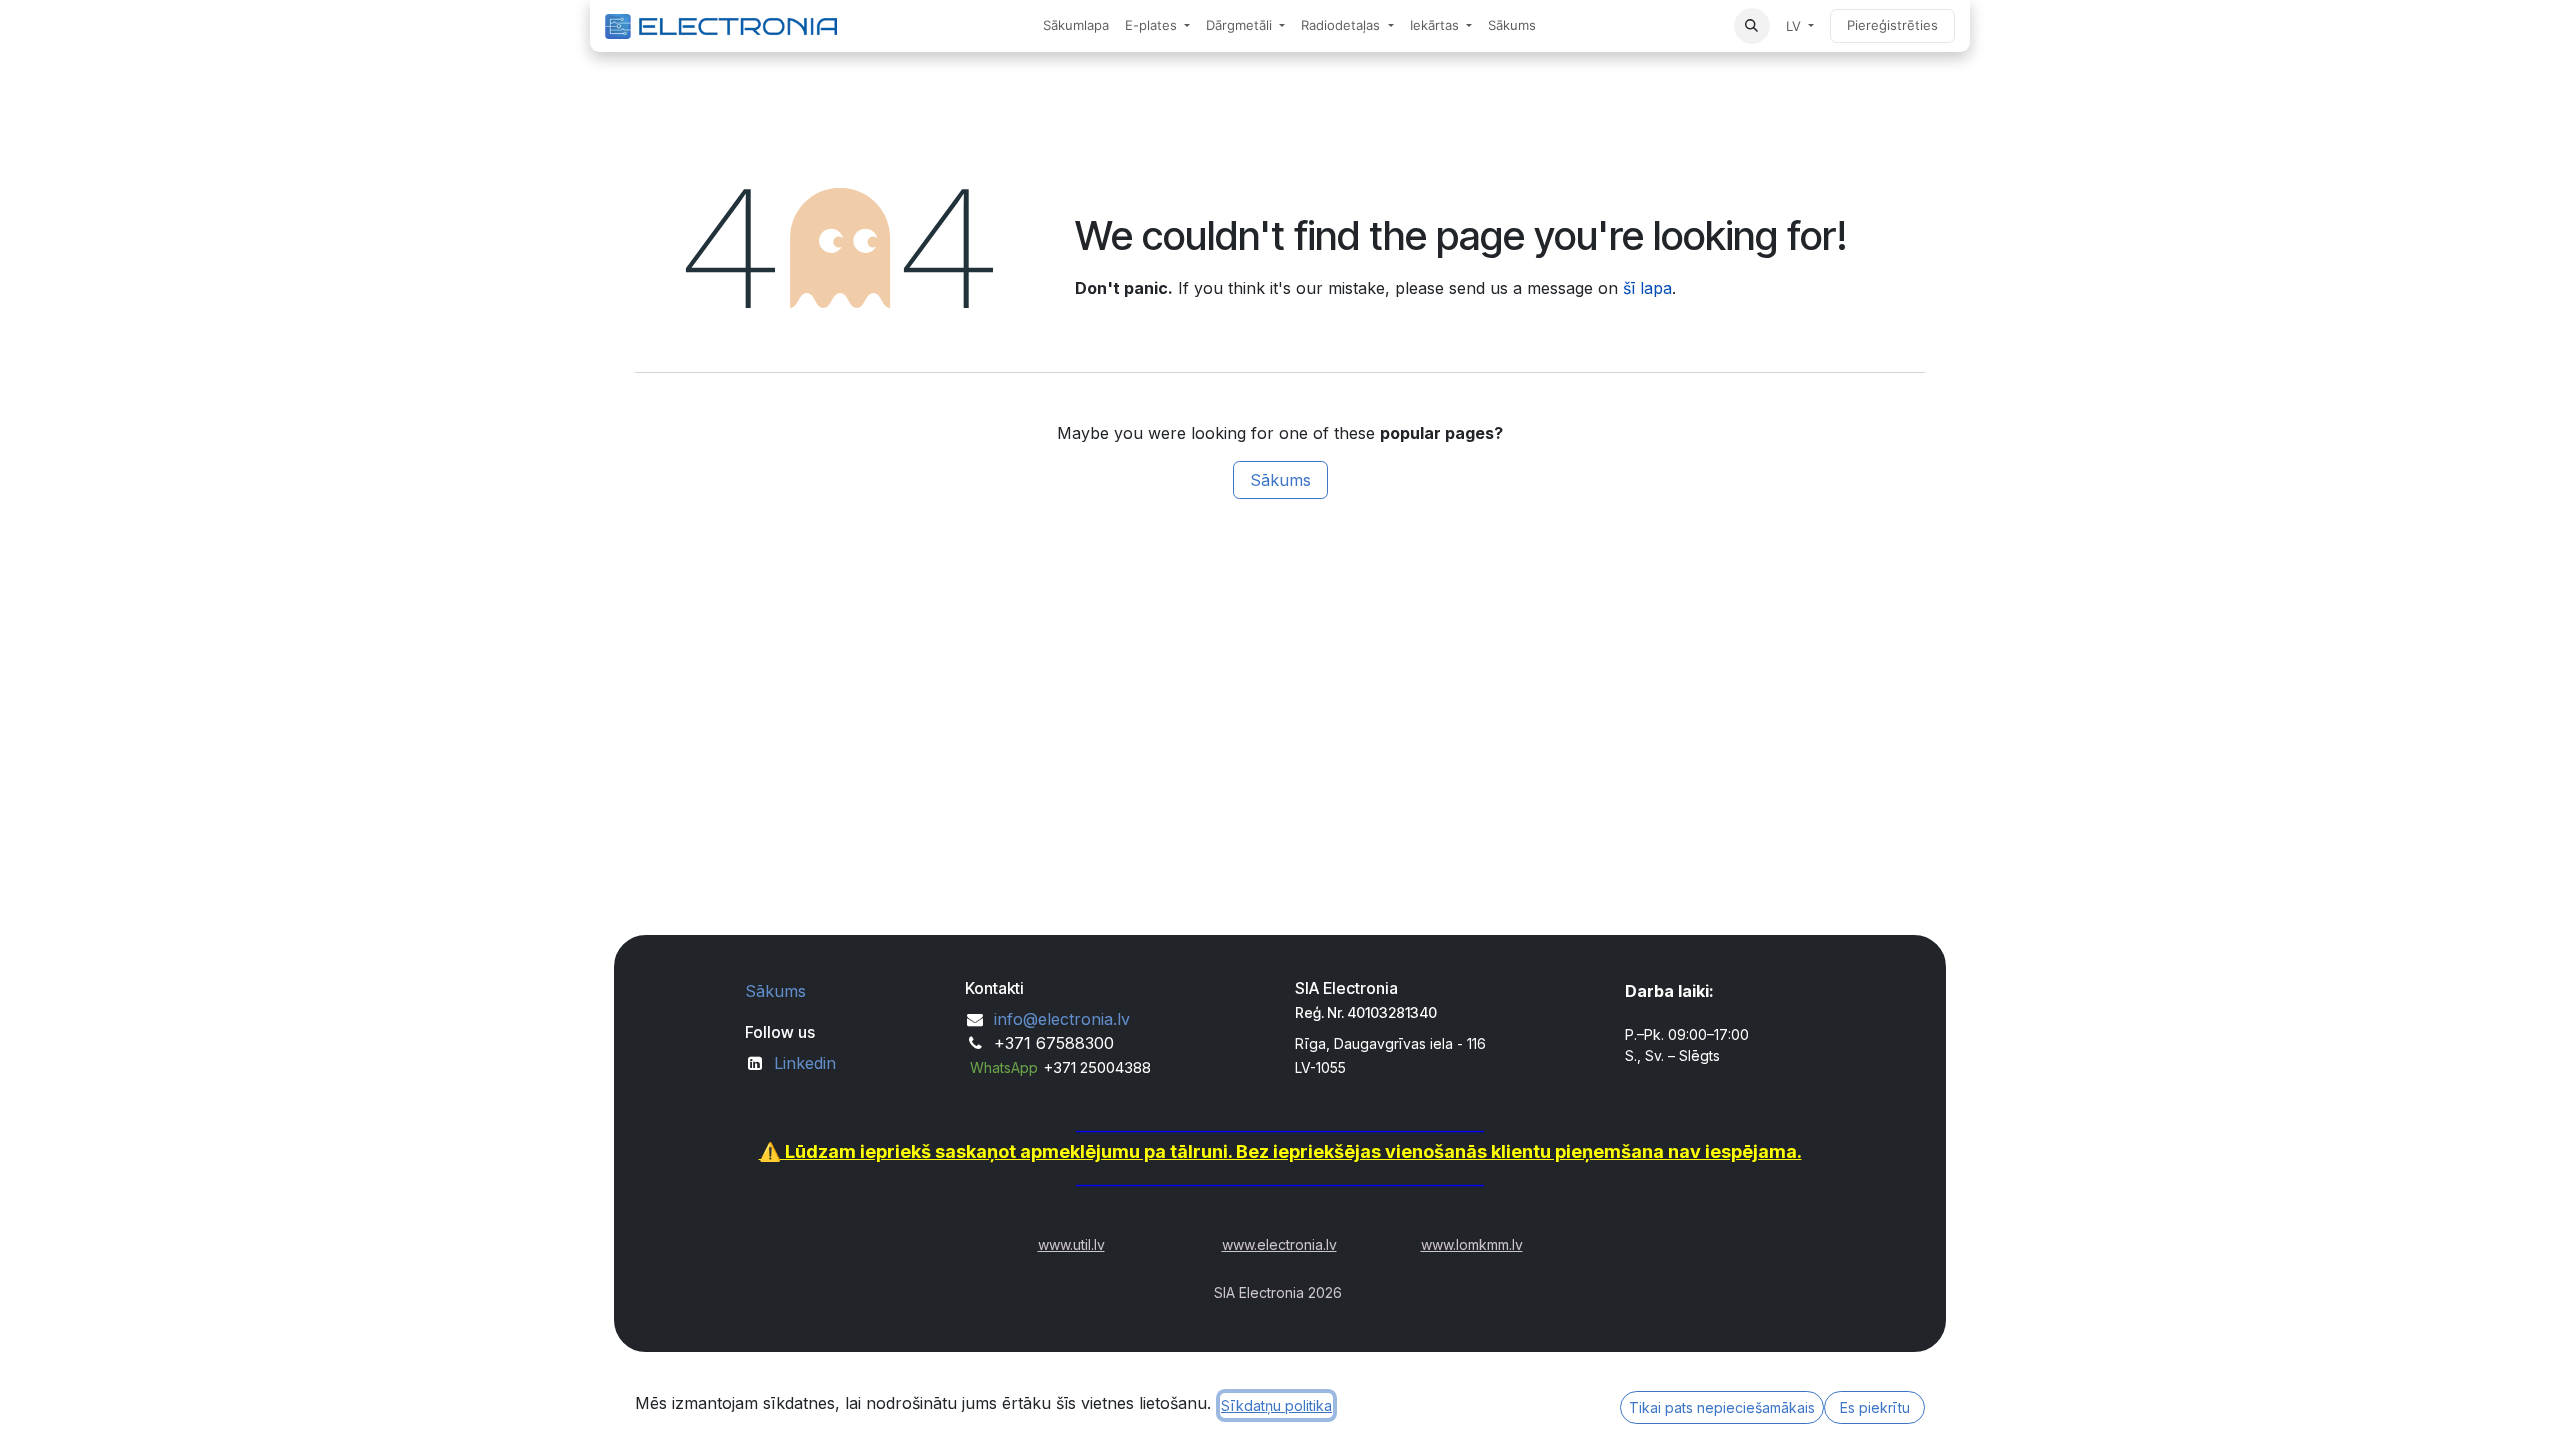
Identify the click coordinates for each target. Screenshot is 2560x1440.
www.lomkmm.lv (1472, 1244)
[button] (1752, 26)
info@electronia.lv (1062, 1019)
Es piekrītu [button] (1875, 1407)
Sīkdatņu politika (1276, 1405)
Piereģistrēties (1892, 25)
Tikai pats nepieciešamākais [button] (1722, 1407)
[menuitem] (1076, 26)
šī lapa (1647, 288)
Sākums (1280, 480)
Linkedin (805, 1063)
